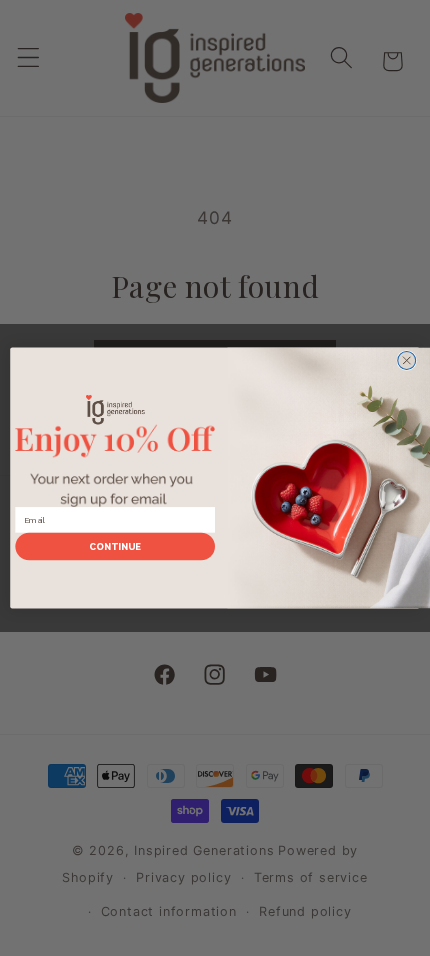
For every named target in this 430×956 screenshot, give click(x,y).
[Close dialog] (407, 361)
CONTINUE (115, 546)
